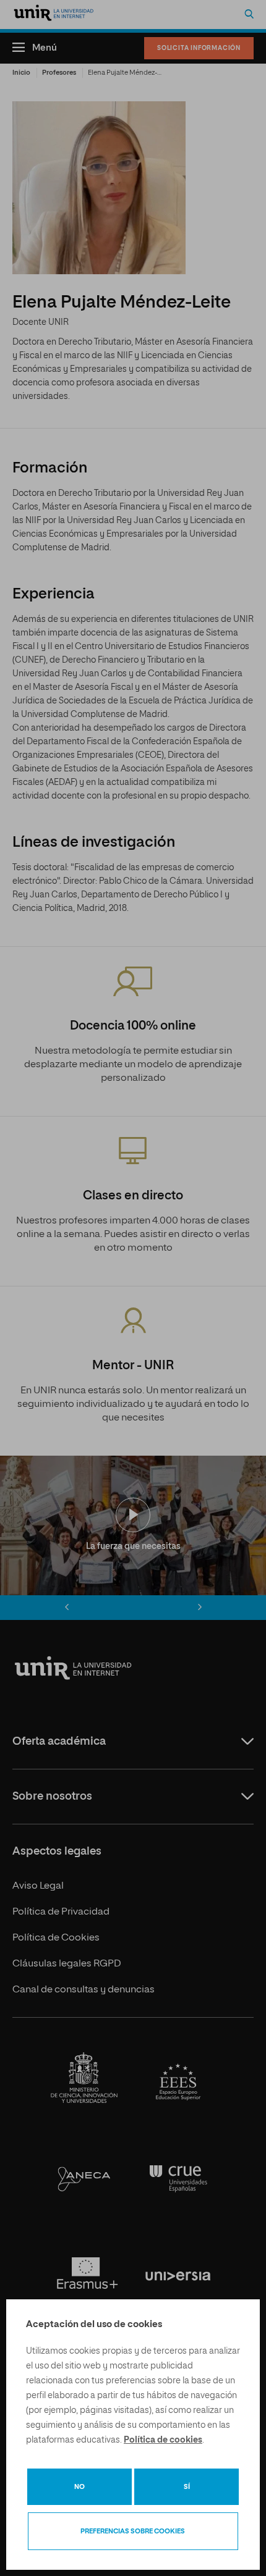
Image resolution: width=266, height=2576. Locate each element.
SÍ (187, 2487)
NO (79, 2487)
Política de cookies (163, 2440)
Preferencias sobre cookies (133, 2531)
